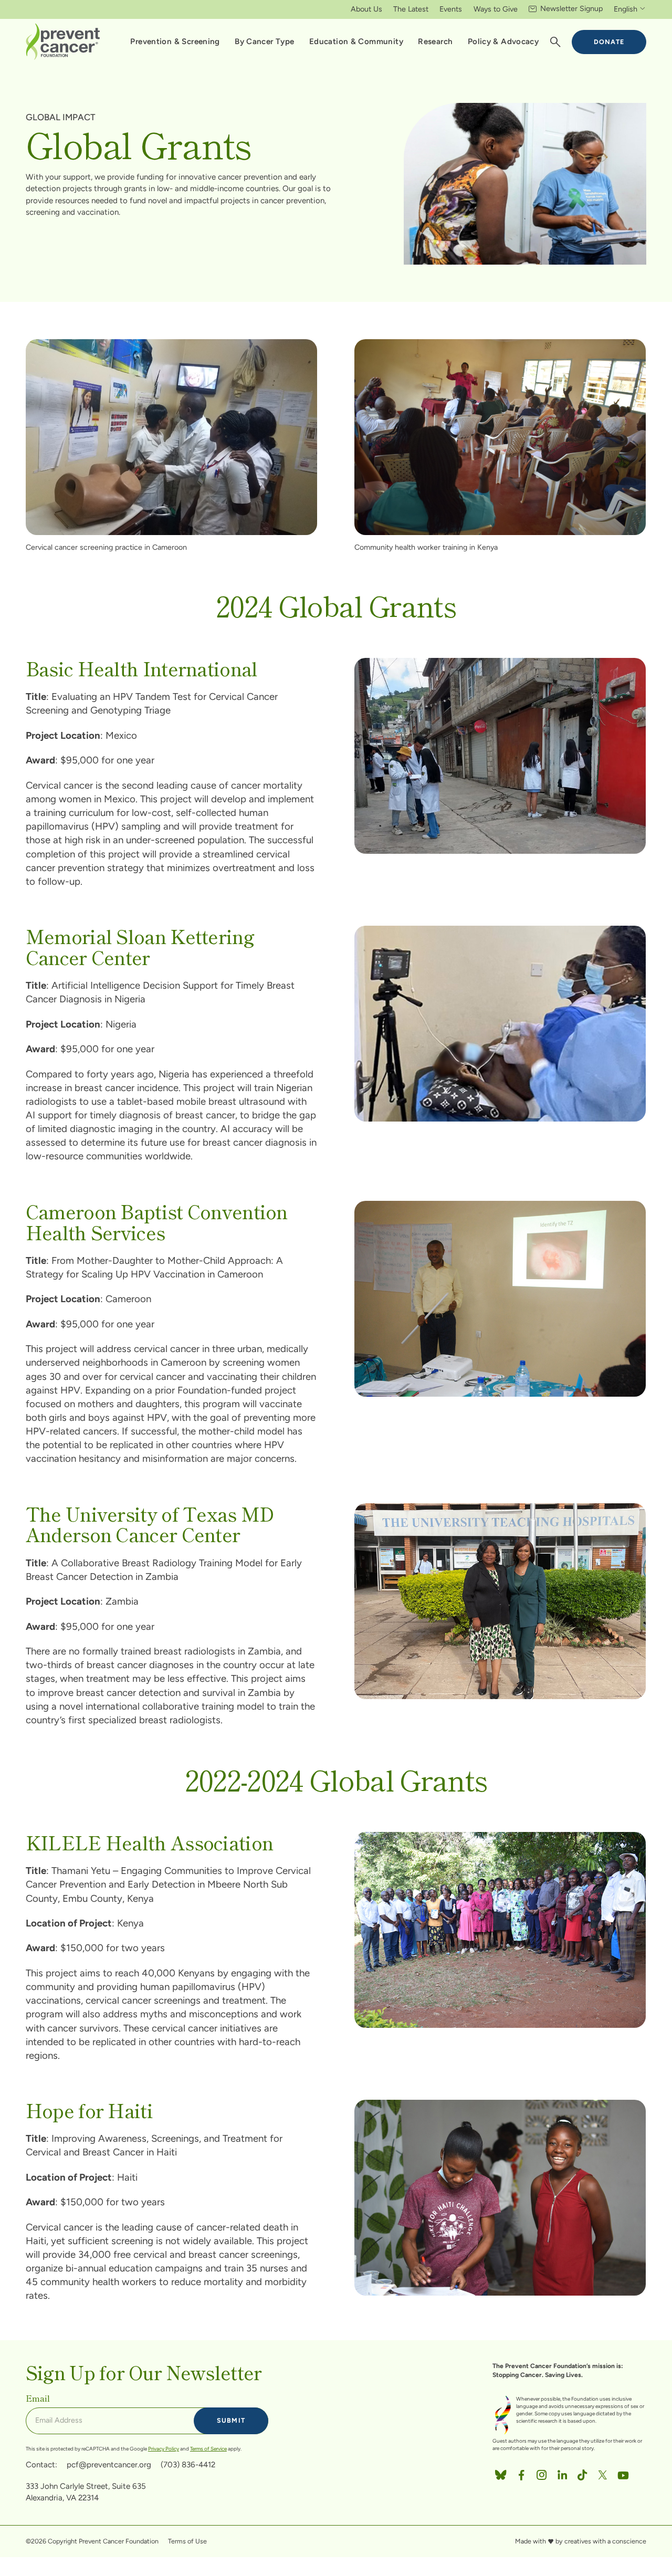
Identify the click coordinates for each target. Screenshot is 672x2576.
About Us (366, 9)
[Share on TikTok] (582, 2473)
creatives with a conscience (605, 2541)
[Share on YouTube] (623, 2473)
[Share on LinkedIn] (562, 2473)
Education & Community (356, 41)
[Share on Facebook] (521, 2473)
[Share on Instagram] (542, 2473)
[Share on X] (603, 2473)
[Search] (555, 43)
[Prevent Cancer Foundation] (63, 41)
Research (435, 41)
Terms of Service (208, 2449)
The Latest (411, 9)
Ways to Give (496, 9)
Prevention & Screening (175, 41)
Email (38, 2398)
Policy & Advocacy (503, 41)
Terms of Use (187, 2541)
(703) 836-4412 (188, 2465)
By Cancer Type (264, 41)
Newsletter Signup (571, 8)
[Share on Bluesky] (501, 2473)
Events (451, 9)
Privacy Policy (164, 2449)
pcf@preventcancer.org (109, 2465)
